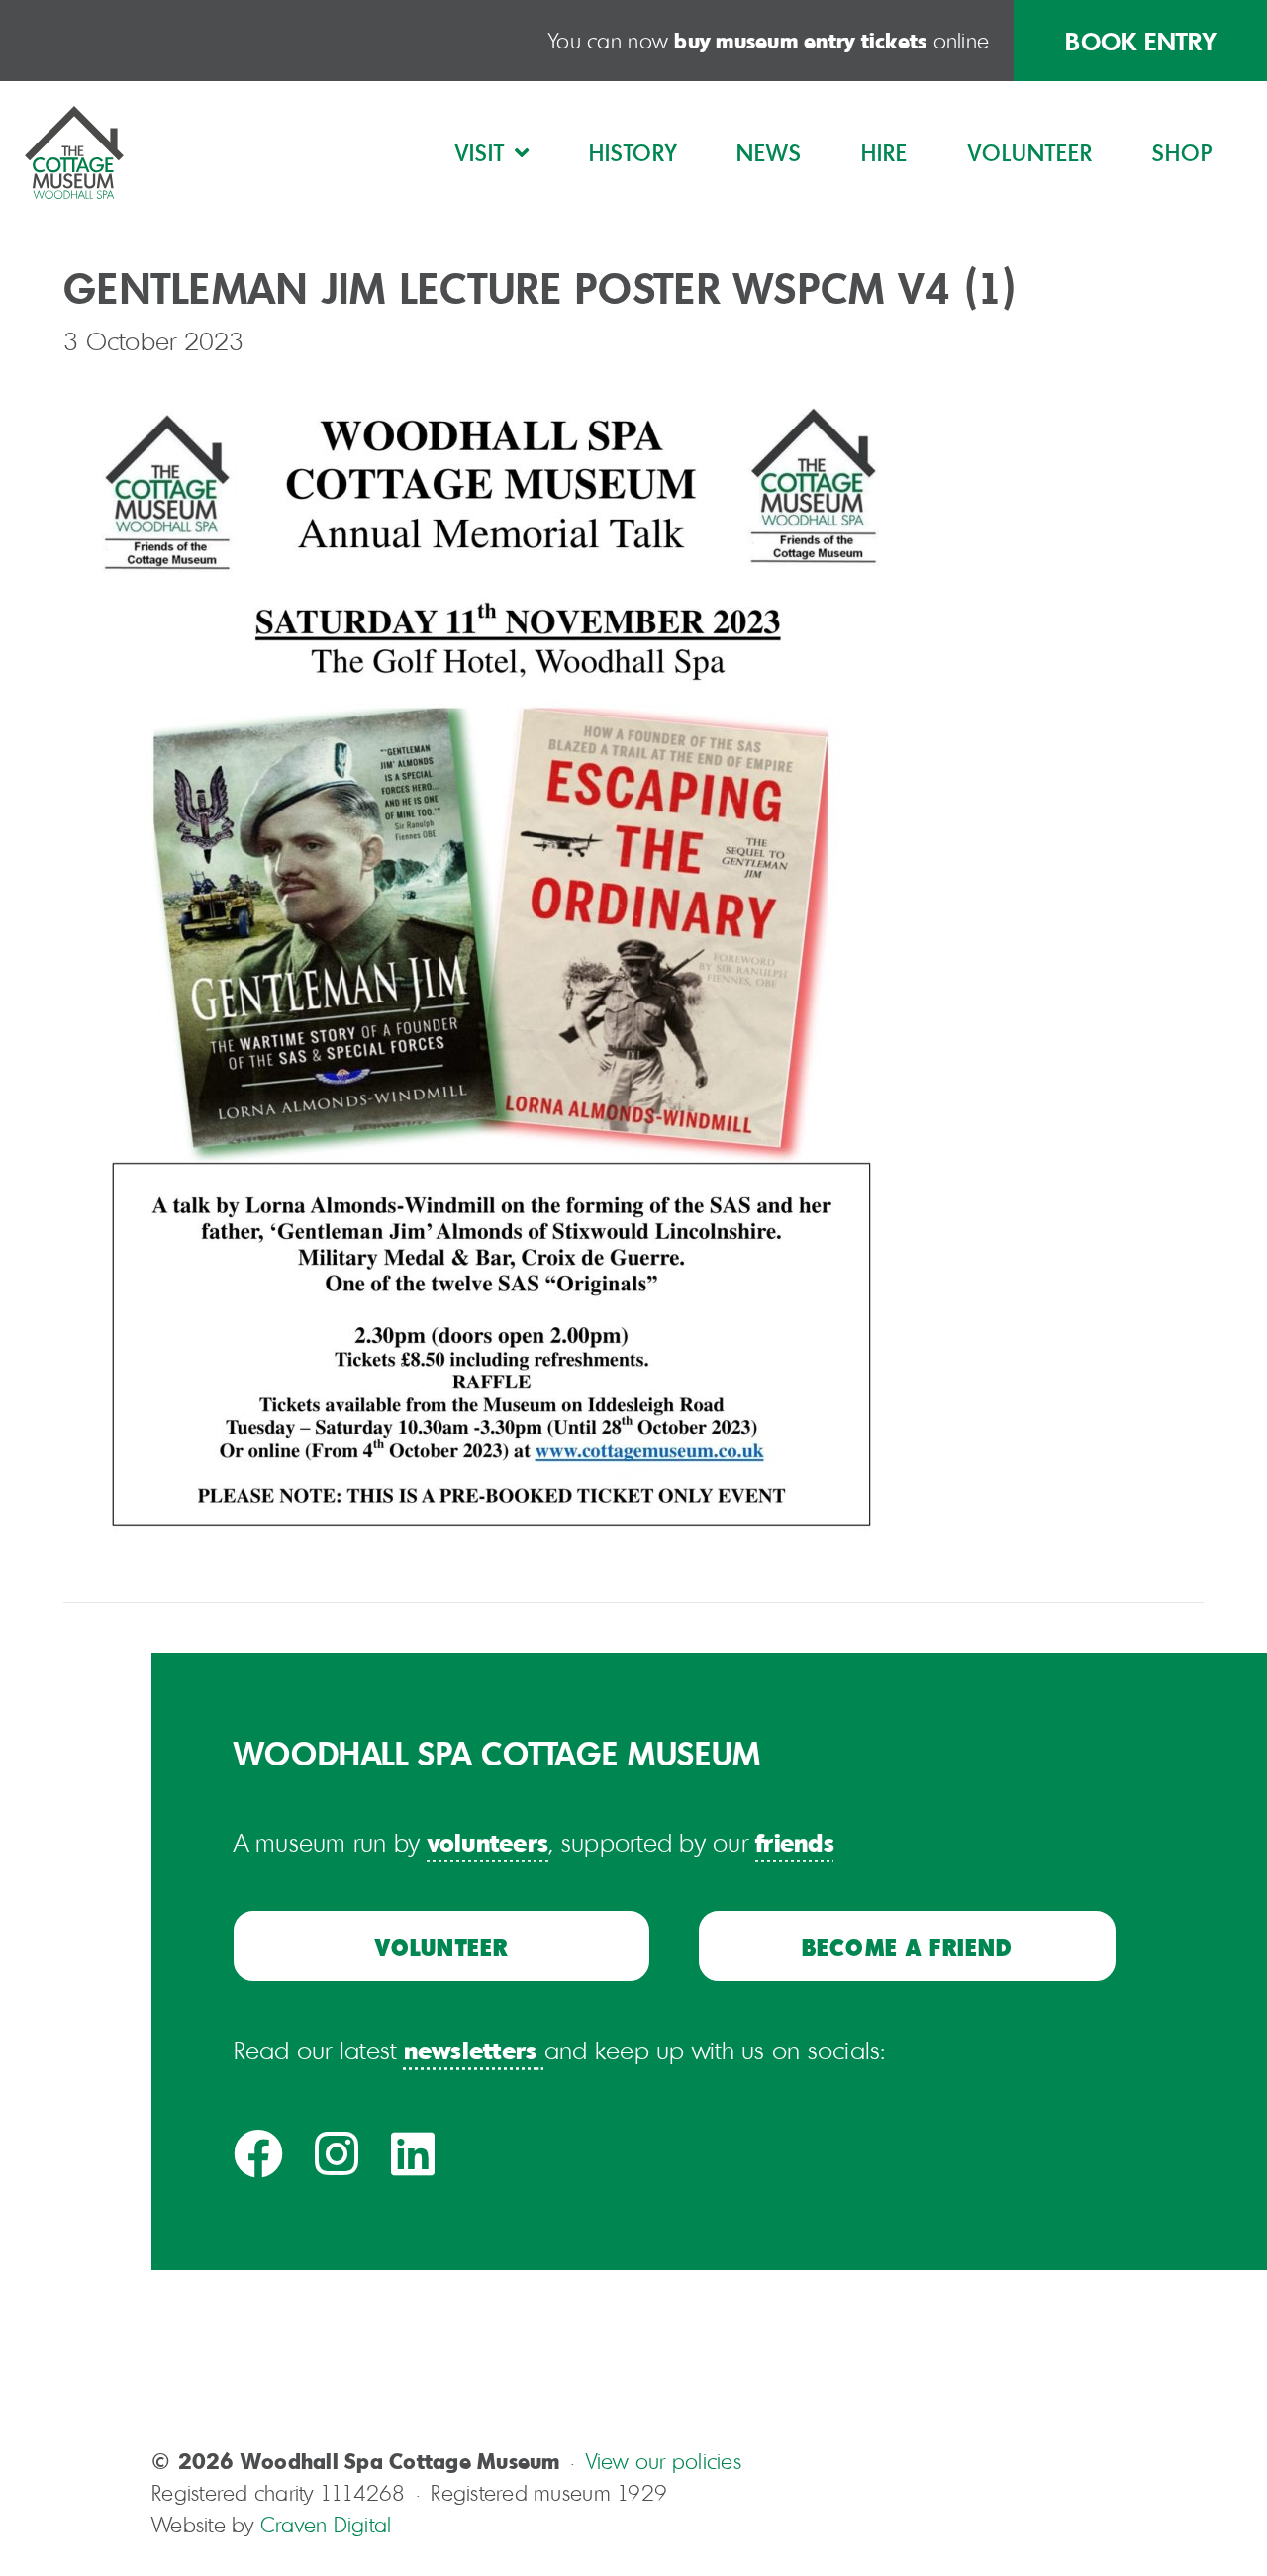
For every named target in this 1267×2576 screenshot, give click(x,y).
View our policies (664, 2461)
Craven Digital (326, 2525)
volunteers (488, 1842)
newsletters (471, 2050)
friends (795, 1842)
